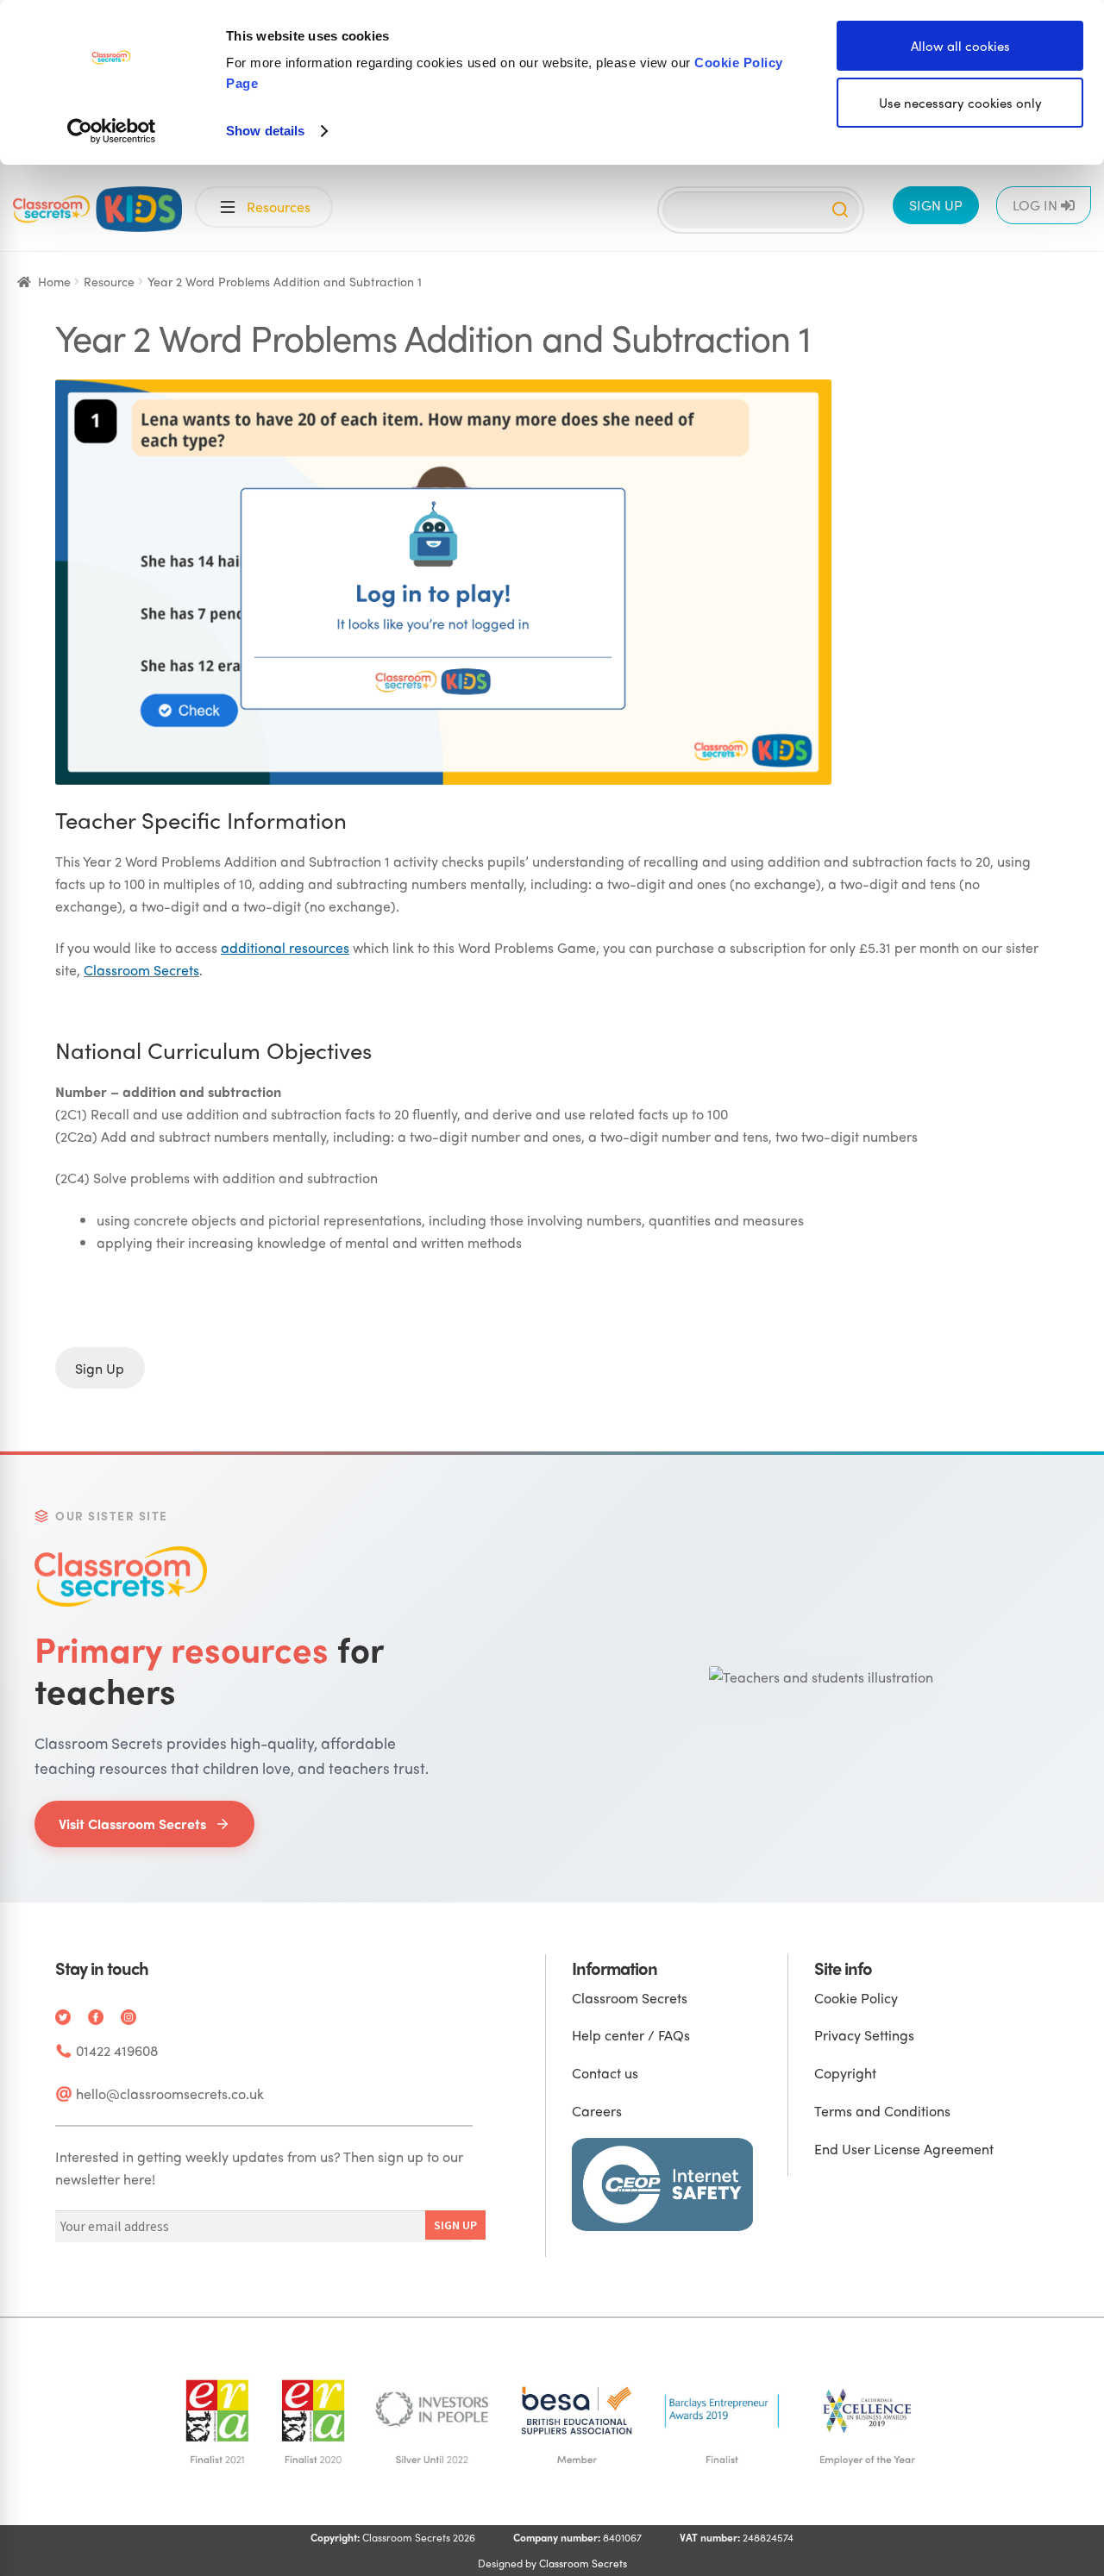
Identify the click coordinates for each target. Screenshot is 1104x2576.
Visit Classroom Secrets (132, 1824)
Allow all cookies (960, 46)
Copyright (845, 2073)
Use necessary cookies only (960, 103)
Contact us (605, 2073)
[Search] (840, 210)
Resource (109, 281)
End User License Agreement (904, 2149)
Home (54, 281)
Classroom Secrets (141, 970)
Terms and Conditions (882, 2111)
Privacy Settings (864, 2035)
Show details (265, 131)
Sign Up (100, 1367)
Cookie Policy (856, 1998)
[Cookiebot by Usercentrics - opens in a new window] (112, 131)
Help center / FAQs (631, 2035)
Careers (597, 2111)
